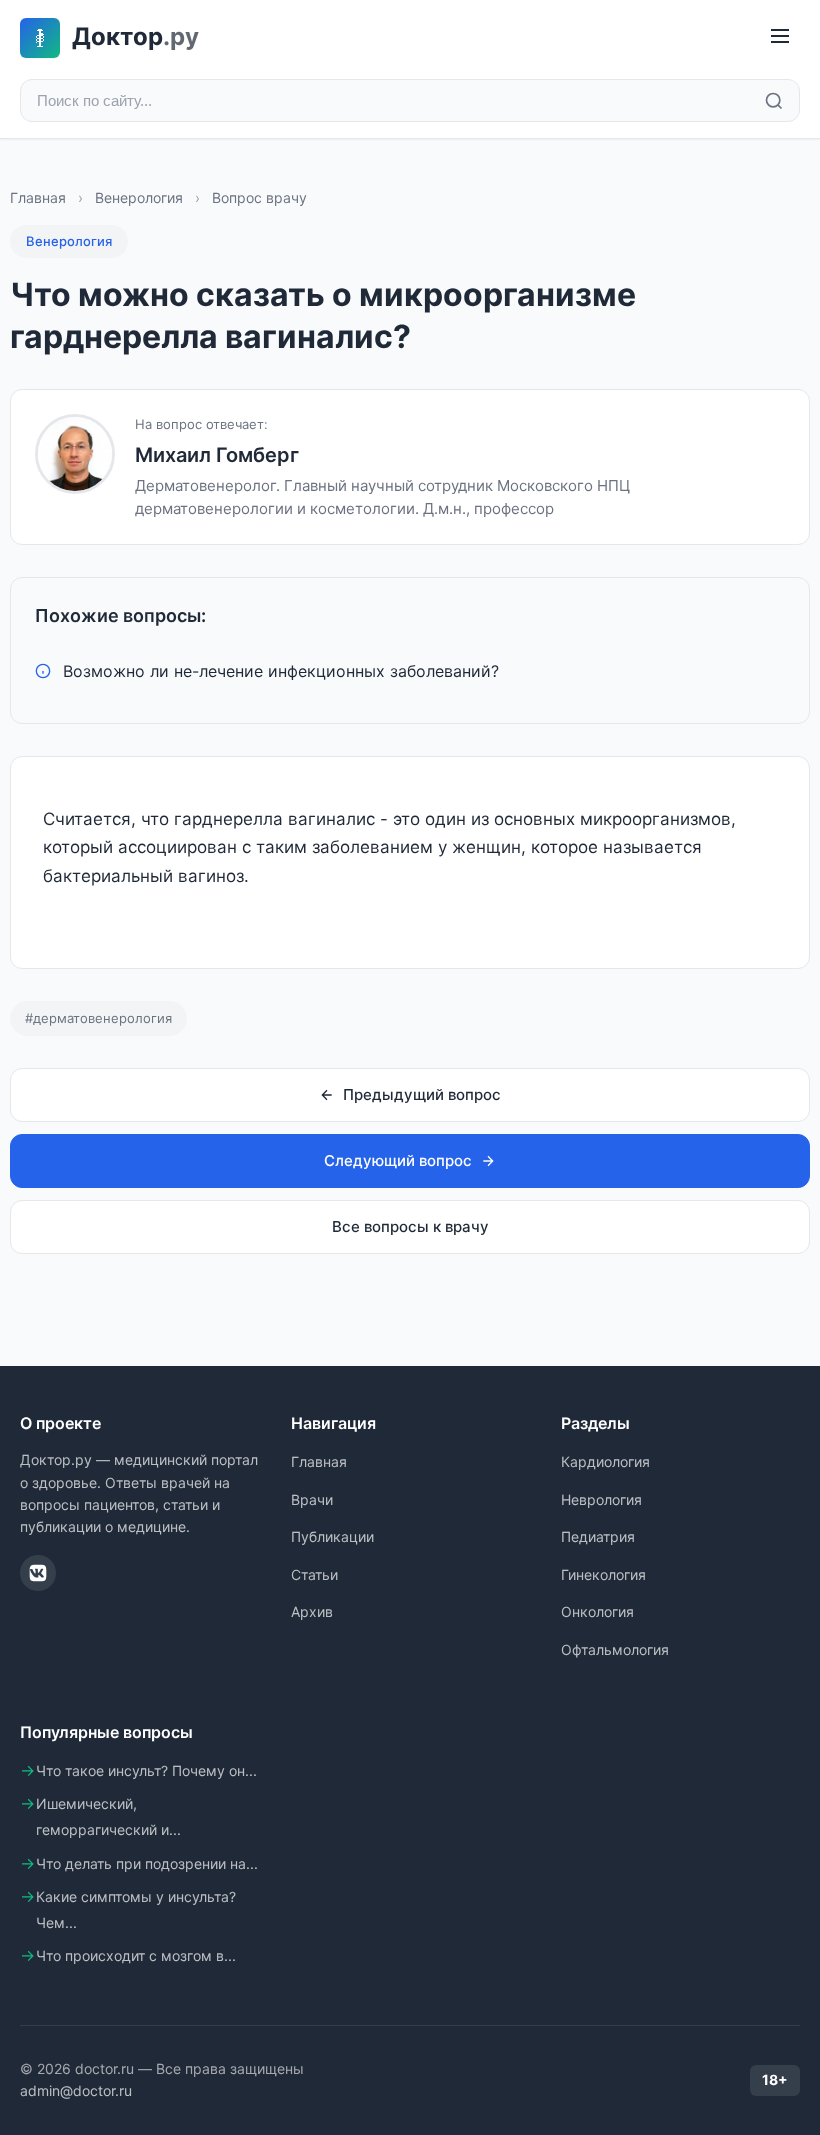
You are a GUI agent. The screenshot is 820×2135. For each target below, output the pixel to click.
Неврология (601, 1499)
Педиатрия (598, 1536)
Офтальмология (615, 1649)
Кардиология (605, 1461)
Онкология (597, 1611)
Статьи (314, 1574)
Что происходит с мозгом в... (136, 1955)
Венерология (139, 197)
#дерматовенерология (98, 1018)
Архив (312, 1611)
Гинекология (603, 1574)
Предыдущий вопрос (422, 1094)
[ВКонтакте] (38, 1573)
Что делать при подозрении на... (147, 1863)
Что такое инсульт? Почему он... (146, 1770)
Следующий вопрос (398, 1160)
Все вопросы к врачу (410, 1226)
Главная (38, 197)
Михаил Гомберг (217, 455)
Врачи (312, 1499)
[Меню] (780, 37)
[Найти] (774, 101)
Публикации (332, 1536)
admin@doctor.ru (76, 2090)
